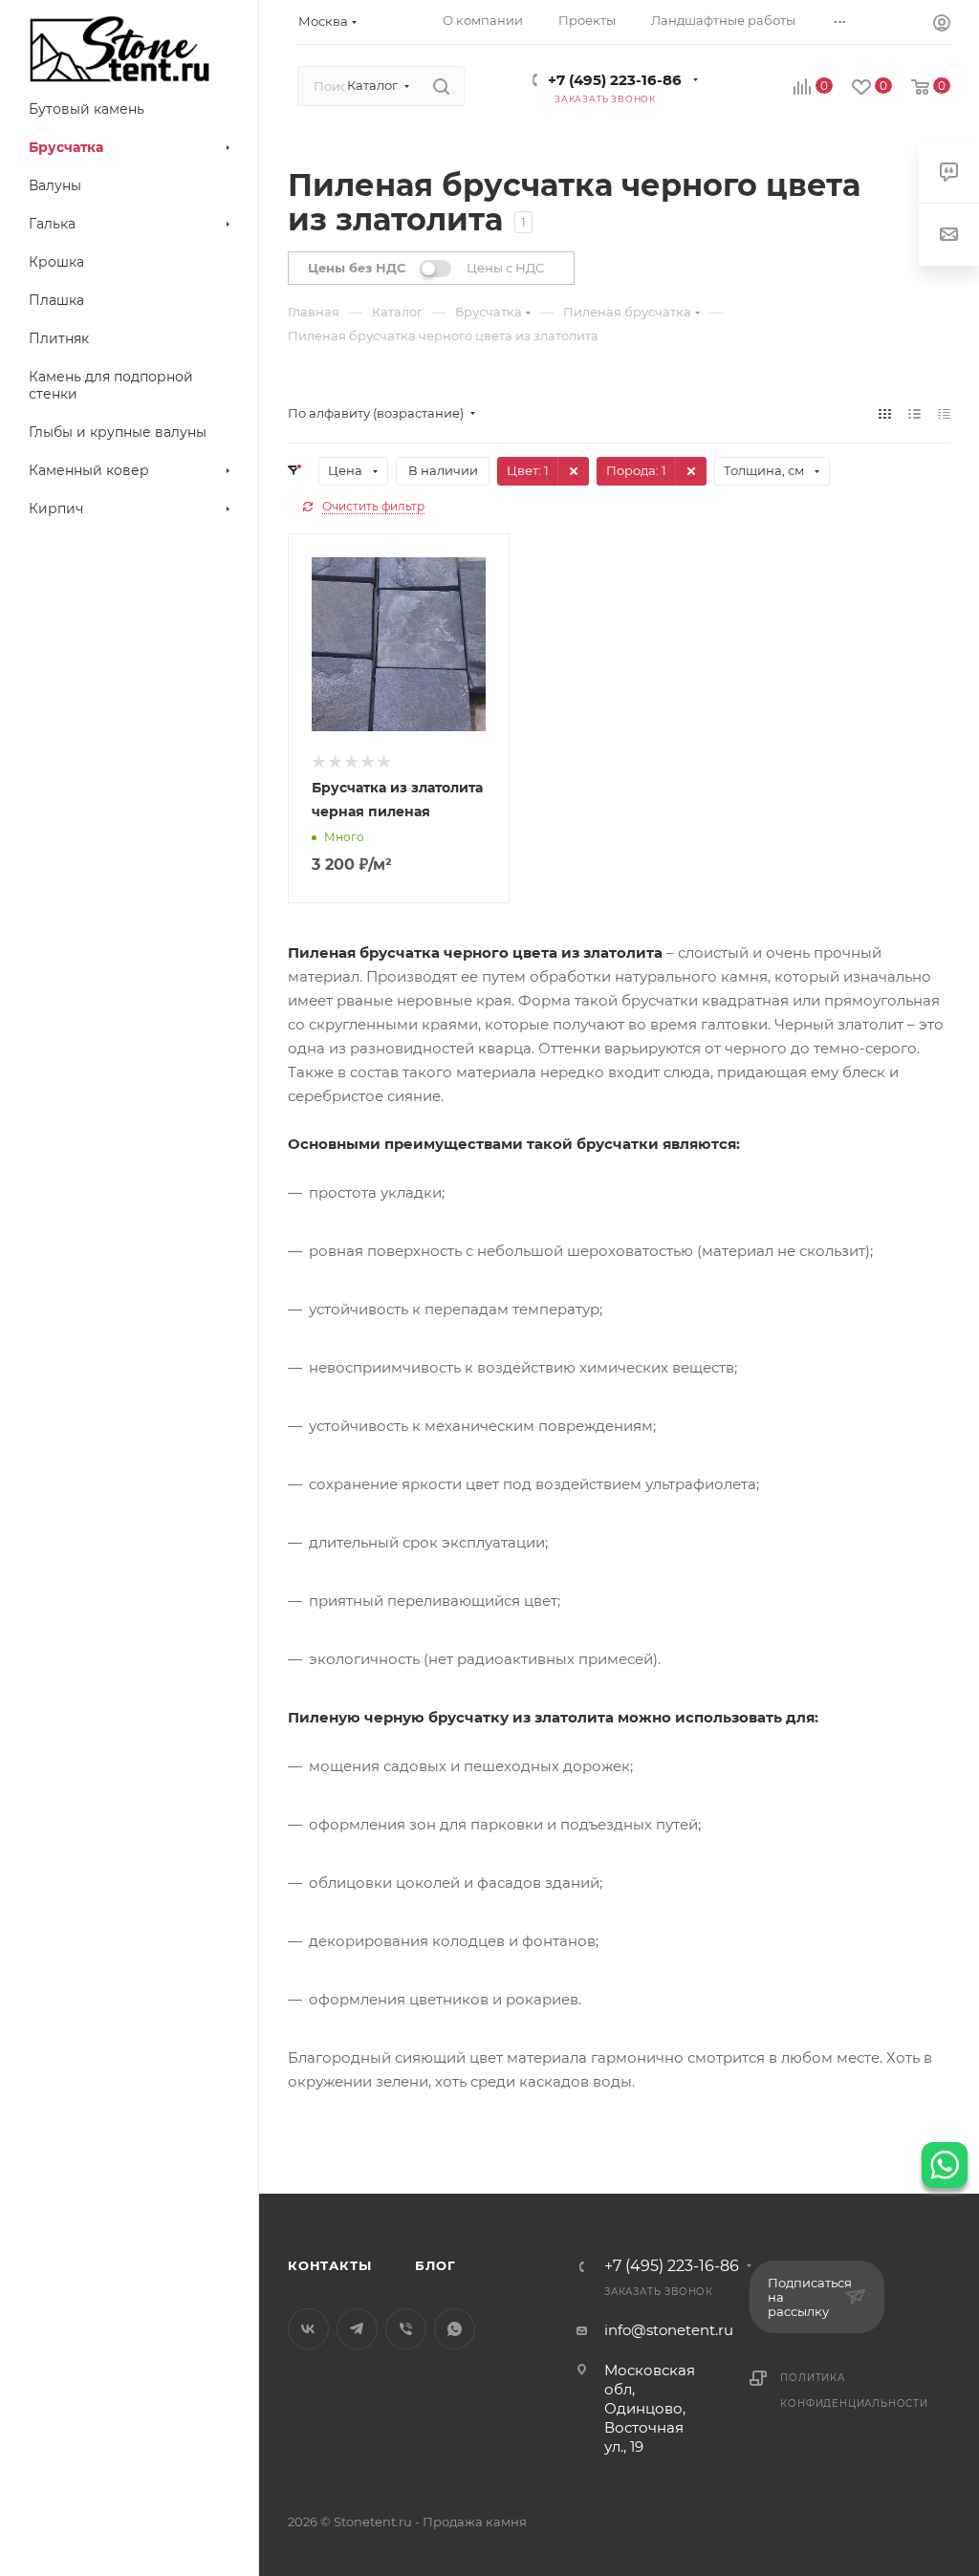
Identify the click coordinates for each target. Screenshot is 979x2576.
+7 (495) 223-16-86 (615, 80)
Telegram (357, 2329)
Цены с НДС (505, 268)
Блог (435, 2265)
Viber (406, 2329)
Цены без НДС (357, 268)
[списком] (914, 413)
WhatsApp (455, 2329)
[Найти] (441, 86)
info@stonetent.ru (669, 2330)
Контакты (329, 2265)
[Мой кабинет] (942, 25)
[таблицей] (944, 413)
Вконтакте (308, 2329)
